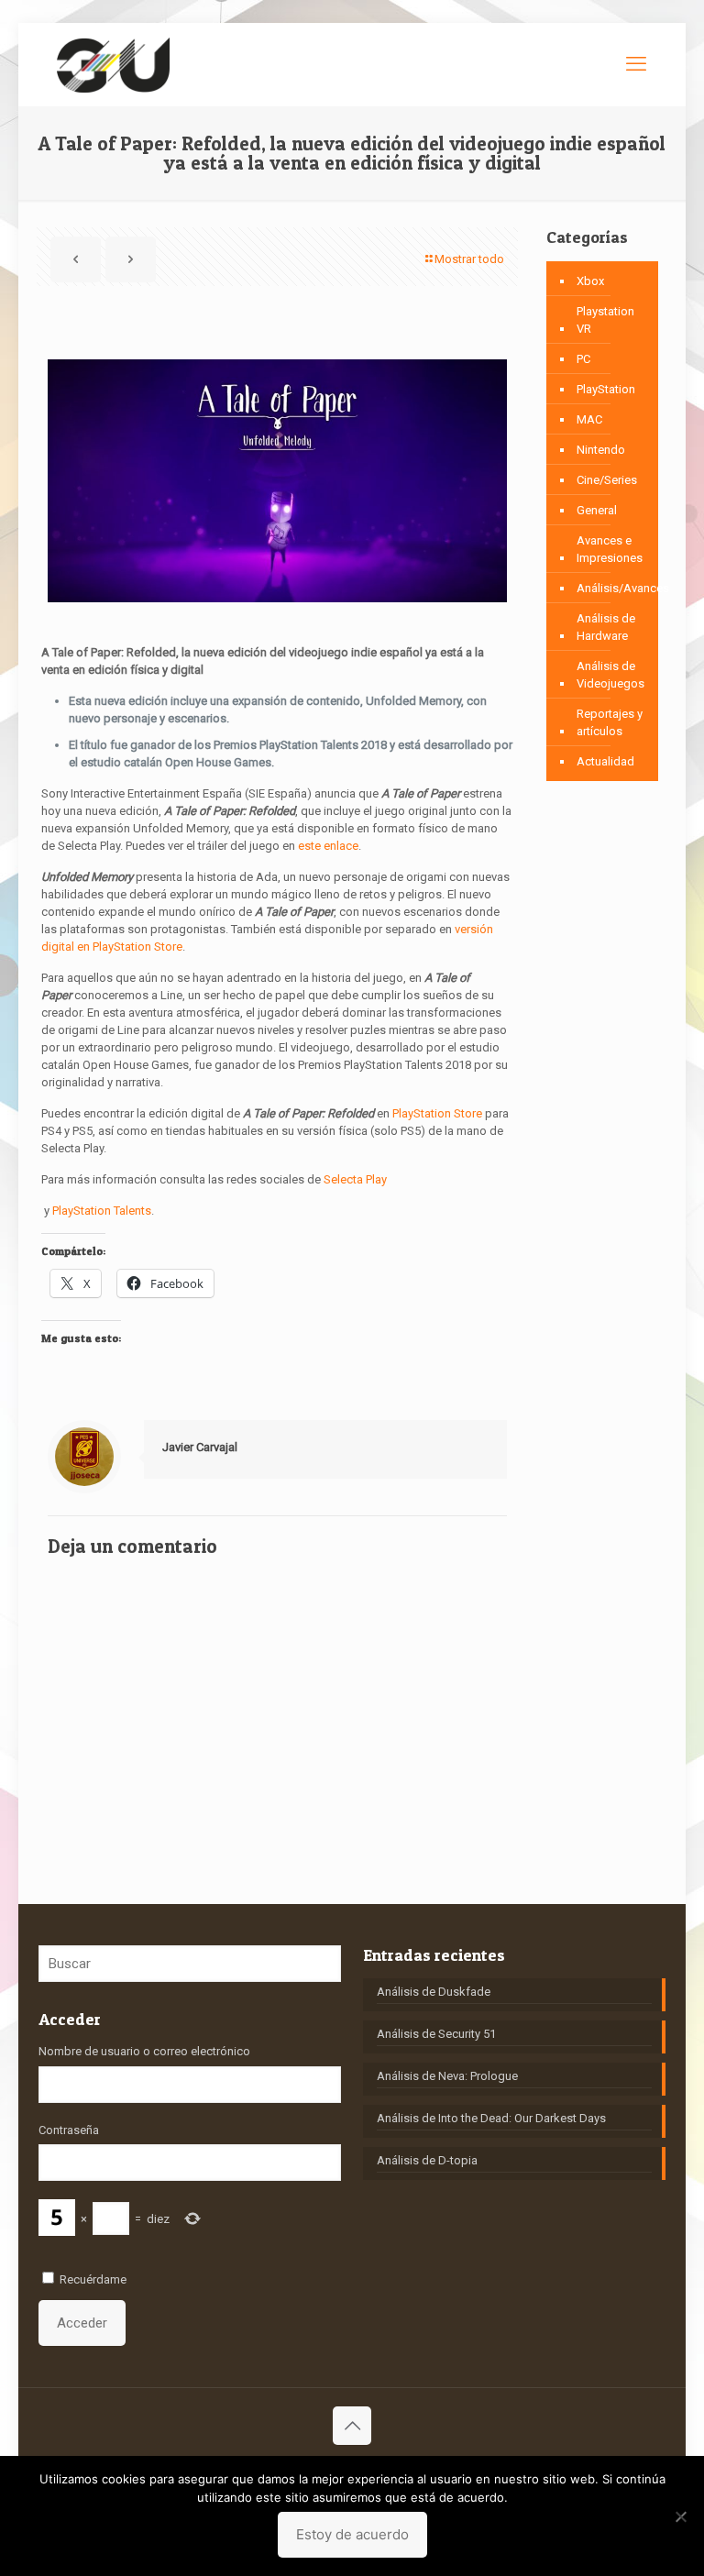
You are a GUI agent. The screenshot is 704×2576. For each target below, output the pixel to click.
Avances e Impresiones (610, 549)
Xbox (590, 281)
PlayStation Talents (102, 1211)
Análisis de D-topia (427, 2160)
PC (583, 359)
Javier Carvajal (200, 1447)
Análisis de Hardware (606, 627)
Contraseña (69, 2130)
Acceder (82, 2323)
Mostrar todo (469, 259)
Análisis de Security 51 (436, 2034)
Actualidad (605, 761)
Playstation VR (605, 320)
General (597, 510)
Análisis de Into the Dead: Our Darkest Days (491, 2118)
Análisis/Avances (623, 588)
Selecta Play (355, 1179)
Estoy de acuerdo (352, 2534)
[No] (681, 2516)
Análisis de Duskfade (434, 1992)
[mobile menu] (636, 64)
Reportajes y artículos (610, 722)
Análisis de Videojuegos (610, 675)
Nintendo (601, 450)
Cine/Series (607, 480)
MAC (589, 419)
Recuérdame (93, 2279)
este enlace (328, 846)
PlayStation (606, 389)
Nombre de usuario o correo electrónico (144, 2051)
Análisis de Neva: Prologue (447, 2076)
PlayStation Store (437, 1113)
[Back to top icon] (352, 2426)
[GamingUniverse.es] (113, 64)
